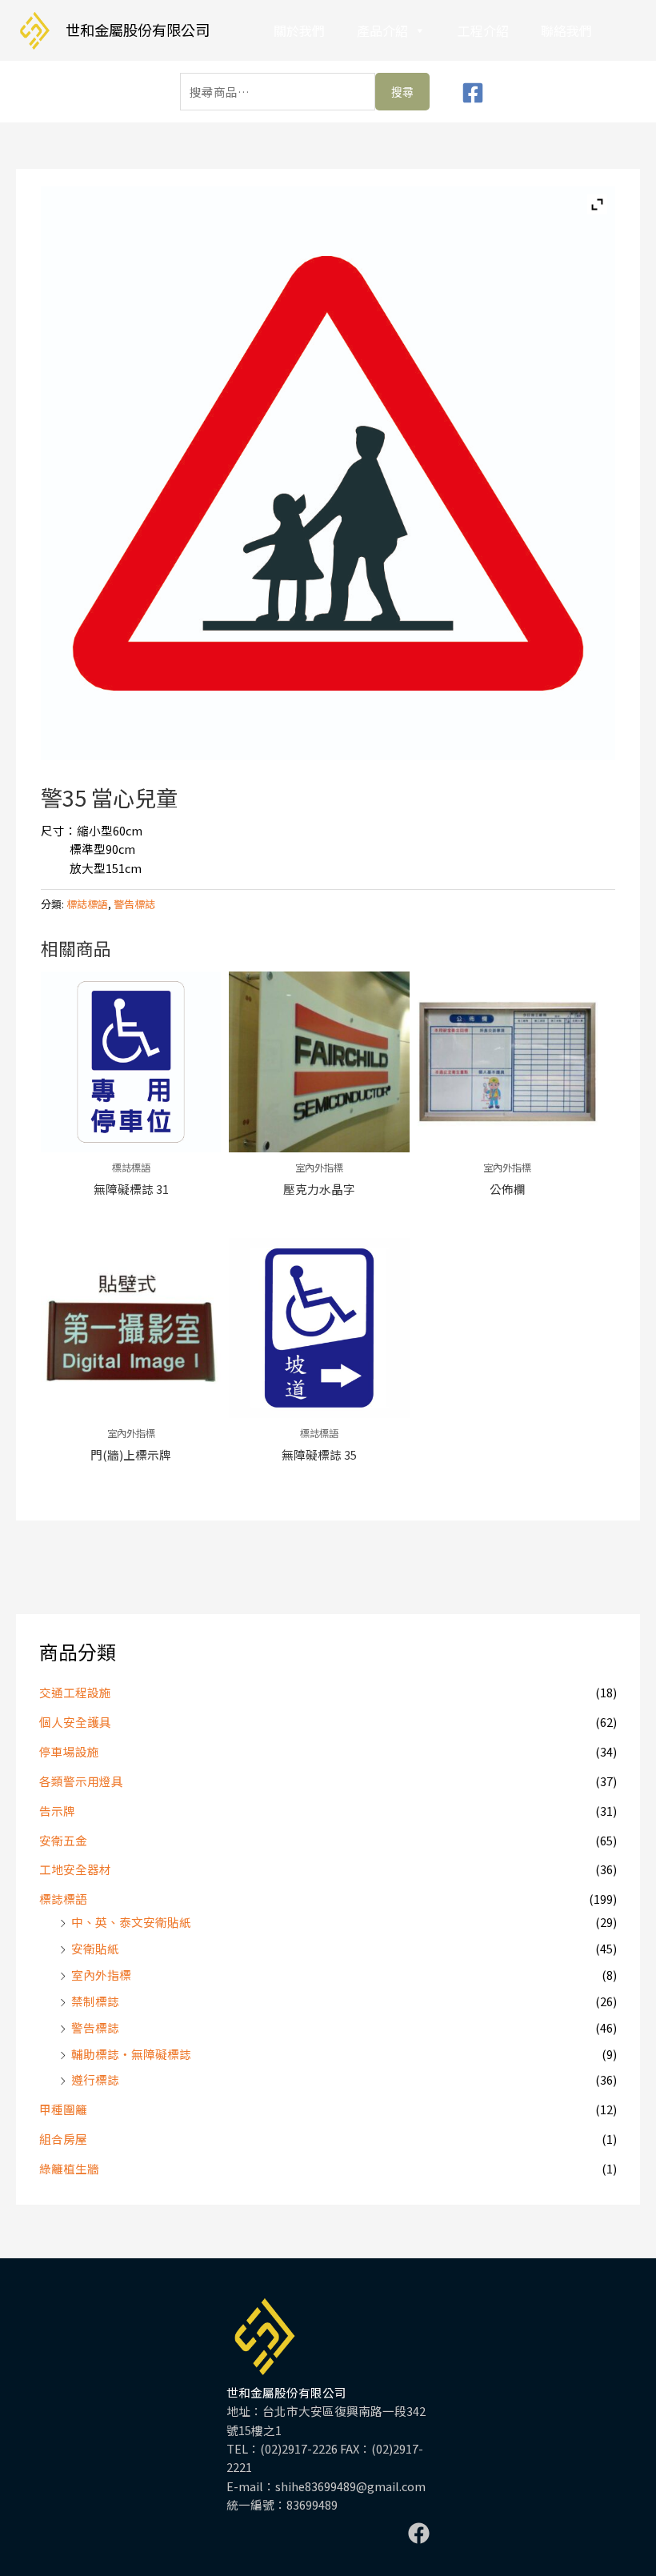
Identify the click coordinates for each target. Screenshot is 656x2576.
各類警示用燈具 (81, 1781)
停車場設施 (69, 1751)
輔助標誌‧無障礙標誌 (131, 2054)
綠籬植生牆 (69, 2168)
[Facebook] (473, 93)
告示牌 (57, 1811)
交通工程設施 (75, 1692)
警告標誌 (95, 2027)
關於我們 (299, 30)
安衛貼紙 (95, 1948)
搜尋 (402, 92)
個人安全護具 (75, 1722)
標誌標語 (63, 1899)
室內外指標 (101, 1975)
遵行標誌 (95, 2079)
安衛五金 (63, 1840)
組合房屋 (63, 2139)
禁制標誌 (95, 2001)
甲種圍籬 (63, 2109)
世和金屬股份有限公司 (138, 30)
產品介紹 (382, 30)
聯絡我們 (566, 30)
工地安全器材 (75, 1869)
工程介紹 (483, 30)
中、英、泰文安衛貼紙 (131, 1922)
